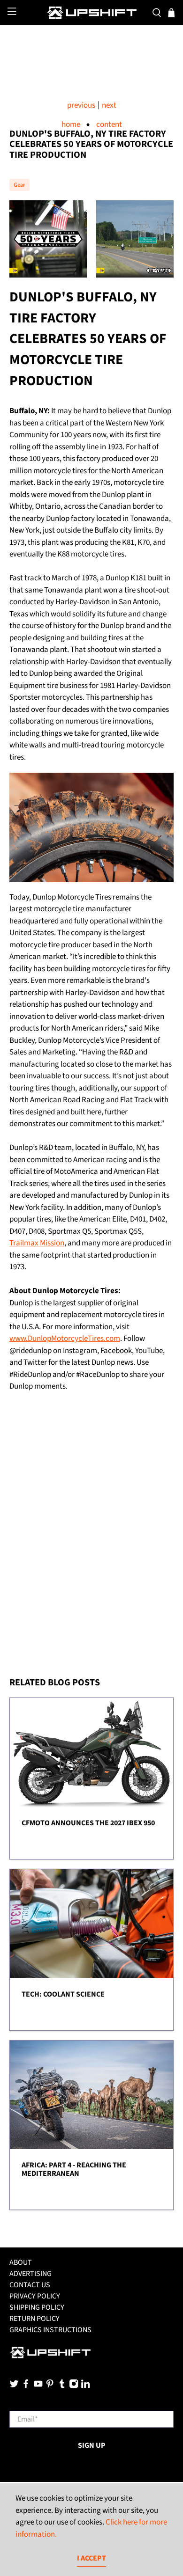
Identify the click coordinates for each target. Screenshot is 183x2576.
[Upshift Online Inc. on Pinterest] (50, 2386)
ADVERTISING (30, 2274)
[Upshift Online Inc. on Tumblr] (62, 2386)
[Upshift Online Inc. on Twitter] (14, 2386)
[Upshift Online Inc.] (92, 13)
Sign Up (92, 2445)
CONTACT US (30, 2285)
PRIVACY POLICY (35, 2296)
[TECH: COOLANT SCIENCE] (92, 1924)
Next (109, 106)
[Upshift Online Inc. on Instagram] (74, 2386)
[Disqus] (92, 1547)
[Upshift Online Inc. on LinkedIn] (85, 2386)
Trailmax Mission (37, 1243)
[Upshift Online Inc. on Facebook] (26, 2386)
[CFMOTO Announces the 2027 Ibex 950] (92, 1752)
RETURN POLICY (34, 2319)
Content (109, 125)
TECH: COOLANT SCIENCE (63, 1994)
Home (71, 125)
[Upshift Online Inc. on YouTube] (38, 2386)
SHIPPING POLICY (37, 2307)
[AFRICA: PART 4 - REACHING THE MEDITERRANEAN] (92, 2095)
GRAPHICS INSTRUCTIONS (50, 2330)
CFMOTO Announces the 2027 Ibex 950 (88, 1823)
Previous (81, 106)
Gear (19, 185)
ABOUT (21, 2262)
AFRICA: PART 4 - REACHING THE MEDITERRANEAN (74, 2169)
